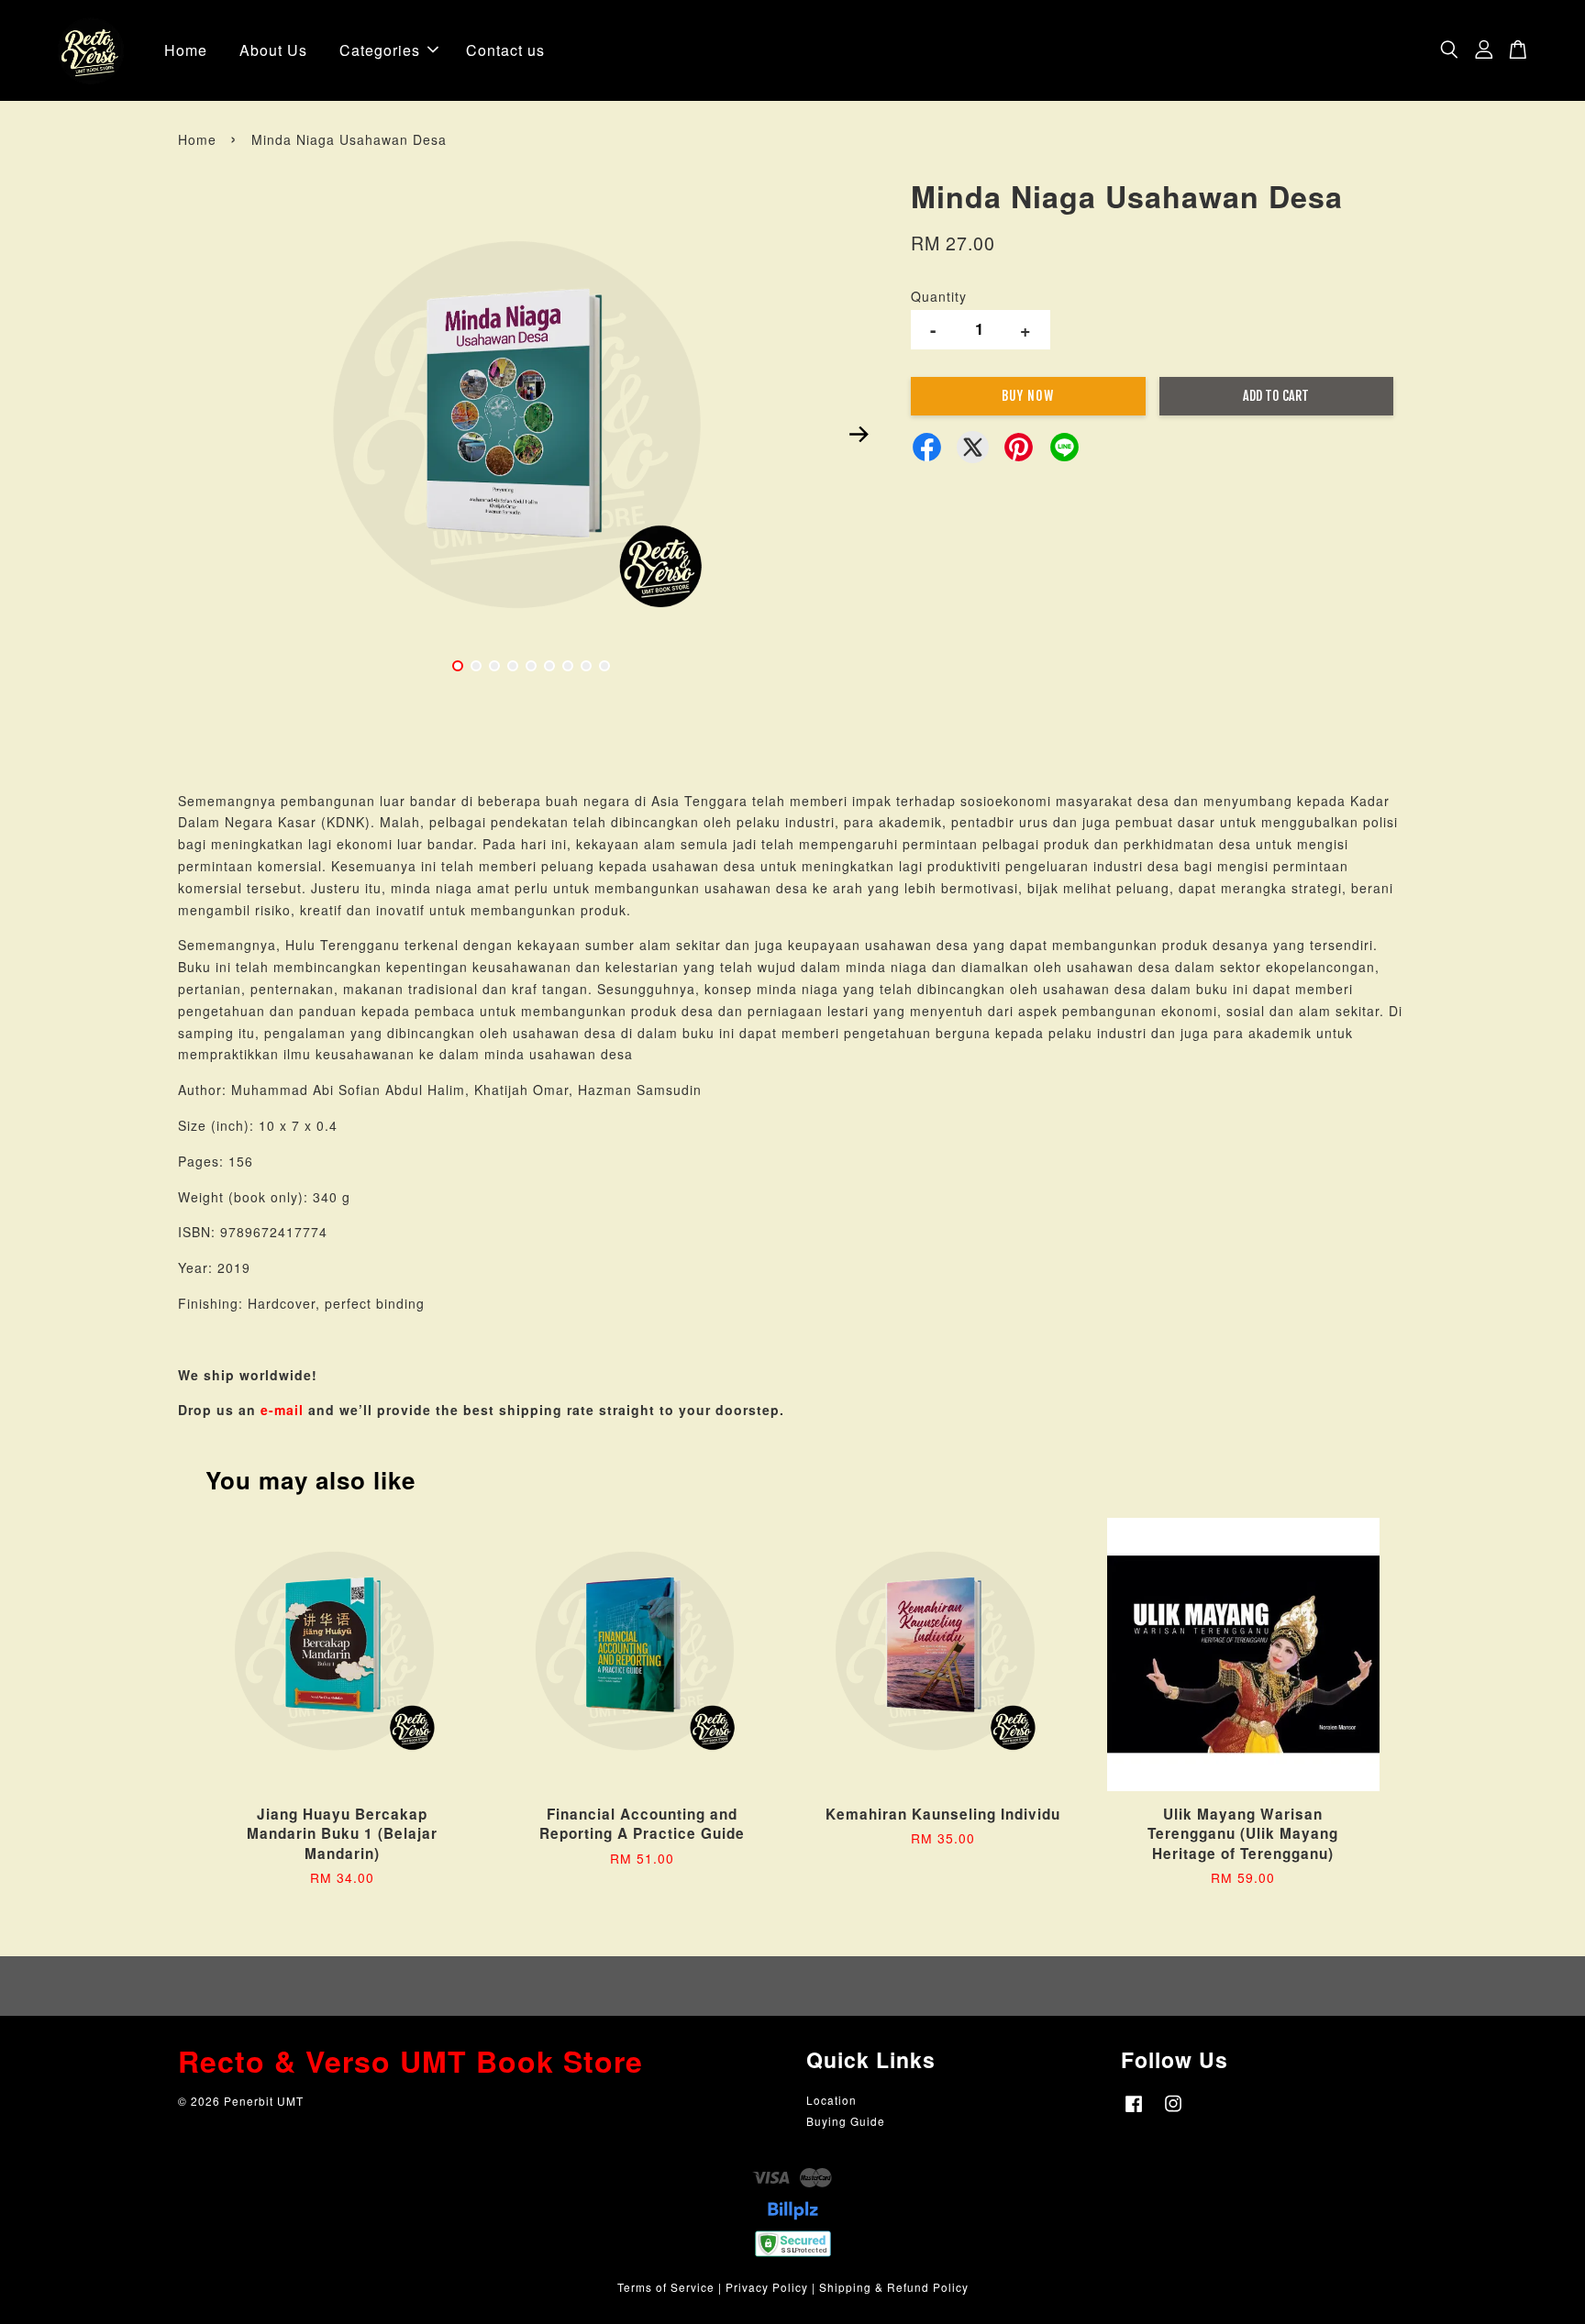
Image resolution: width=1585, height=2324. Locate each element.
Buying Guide (846, 2121)
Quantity (939, 296)
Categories (380, 50)
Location (831, 2100)
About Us (273, 50)
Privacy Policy (767, 2287)
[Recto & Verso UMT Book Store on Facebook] (1134, 2112)
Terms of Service (666, 2287)
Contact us (505, 50)
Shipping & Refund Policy (894, 2287)
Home (186, 50)
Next (859, 434)
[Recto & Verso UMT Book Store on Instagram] (1173, 2112)
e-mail (282, 1410)
